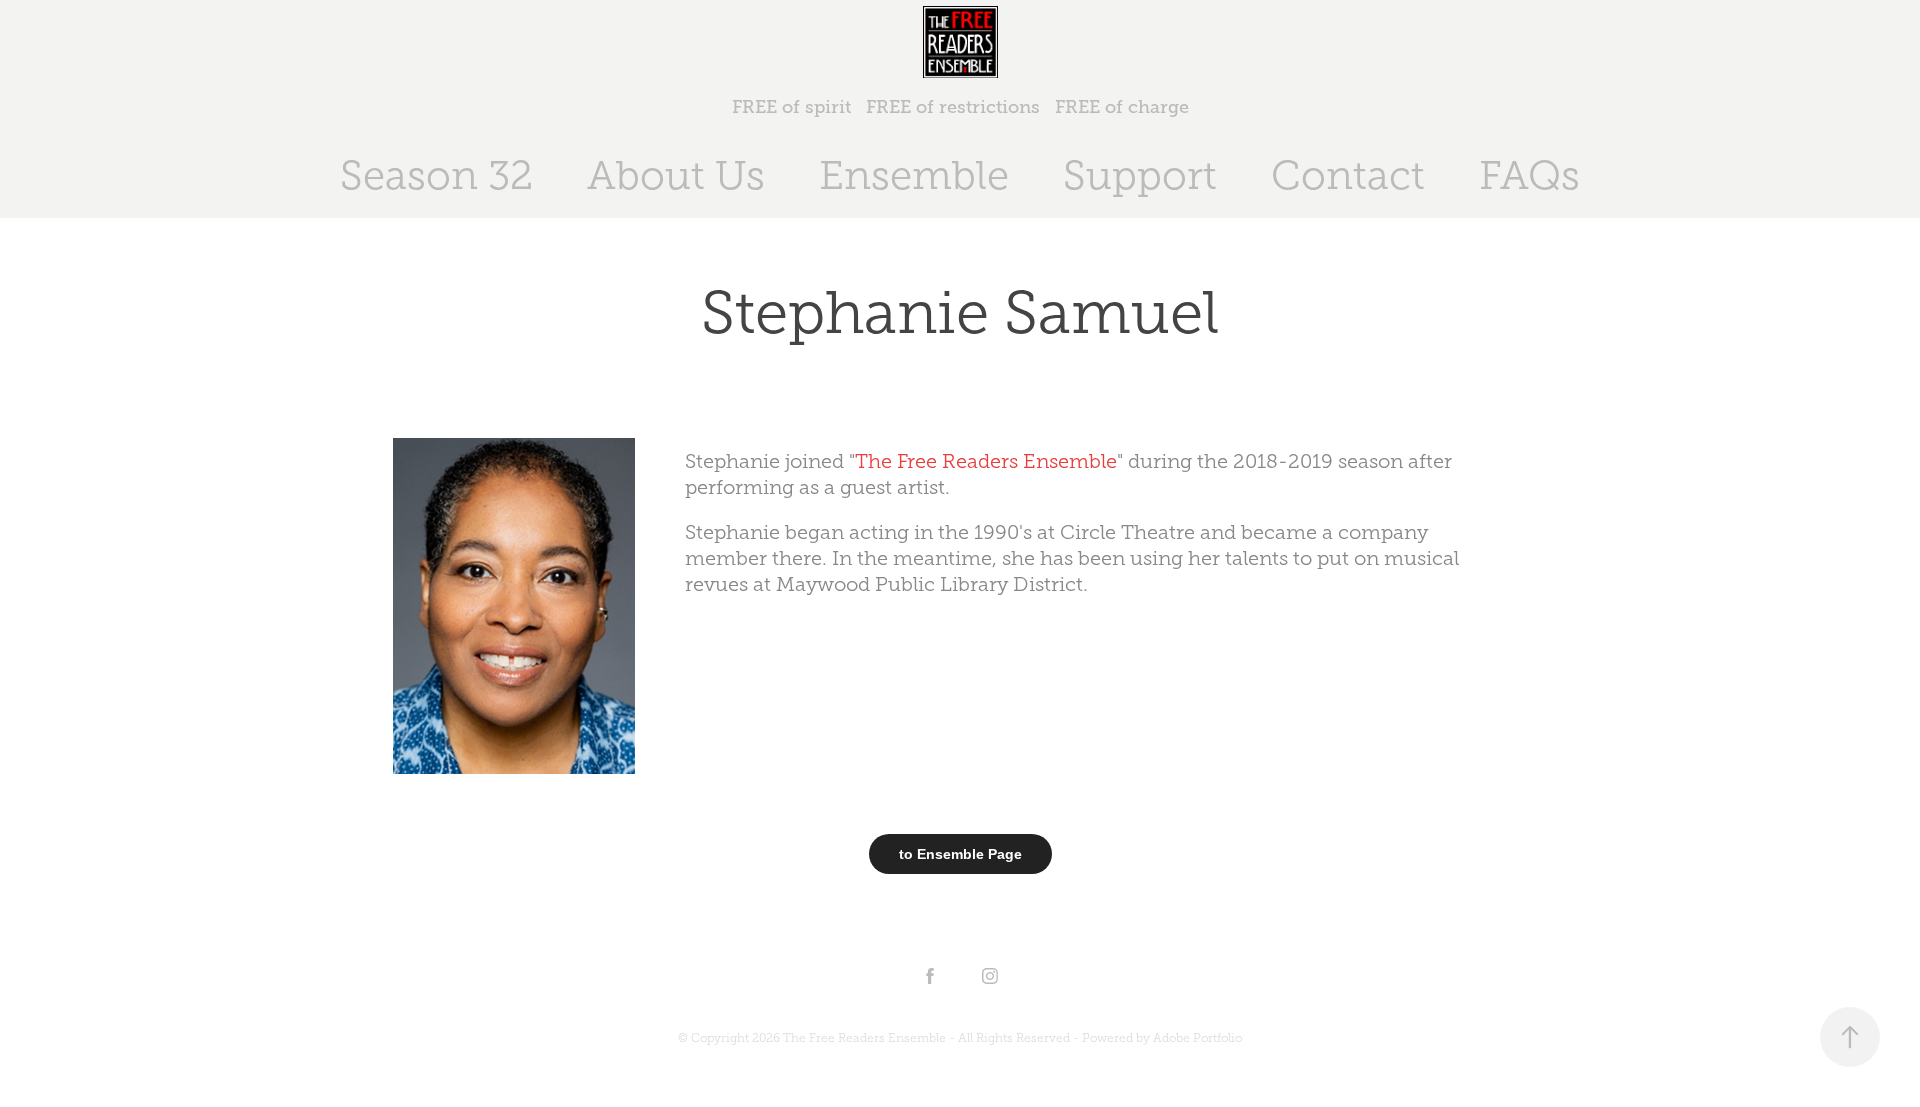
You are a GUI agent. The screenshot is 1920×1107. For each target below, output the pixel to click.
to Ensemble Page (960, 854)
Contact (1348, 175)
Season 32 (436, 175)
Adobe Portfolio (1197, 1038)
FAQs (1529, 175)
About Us (676, 175)
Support (1140, 175)
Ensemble (914, 175)
